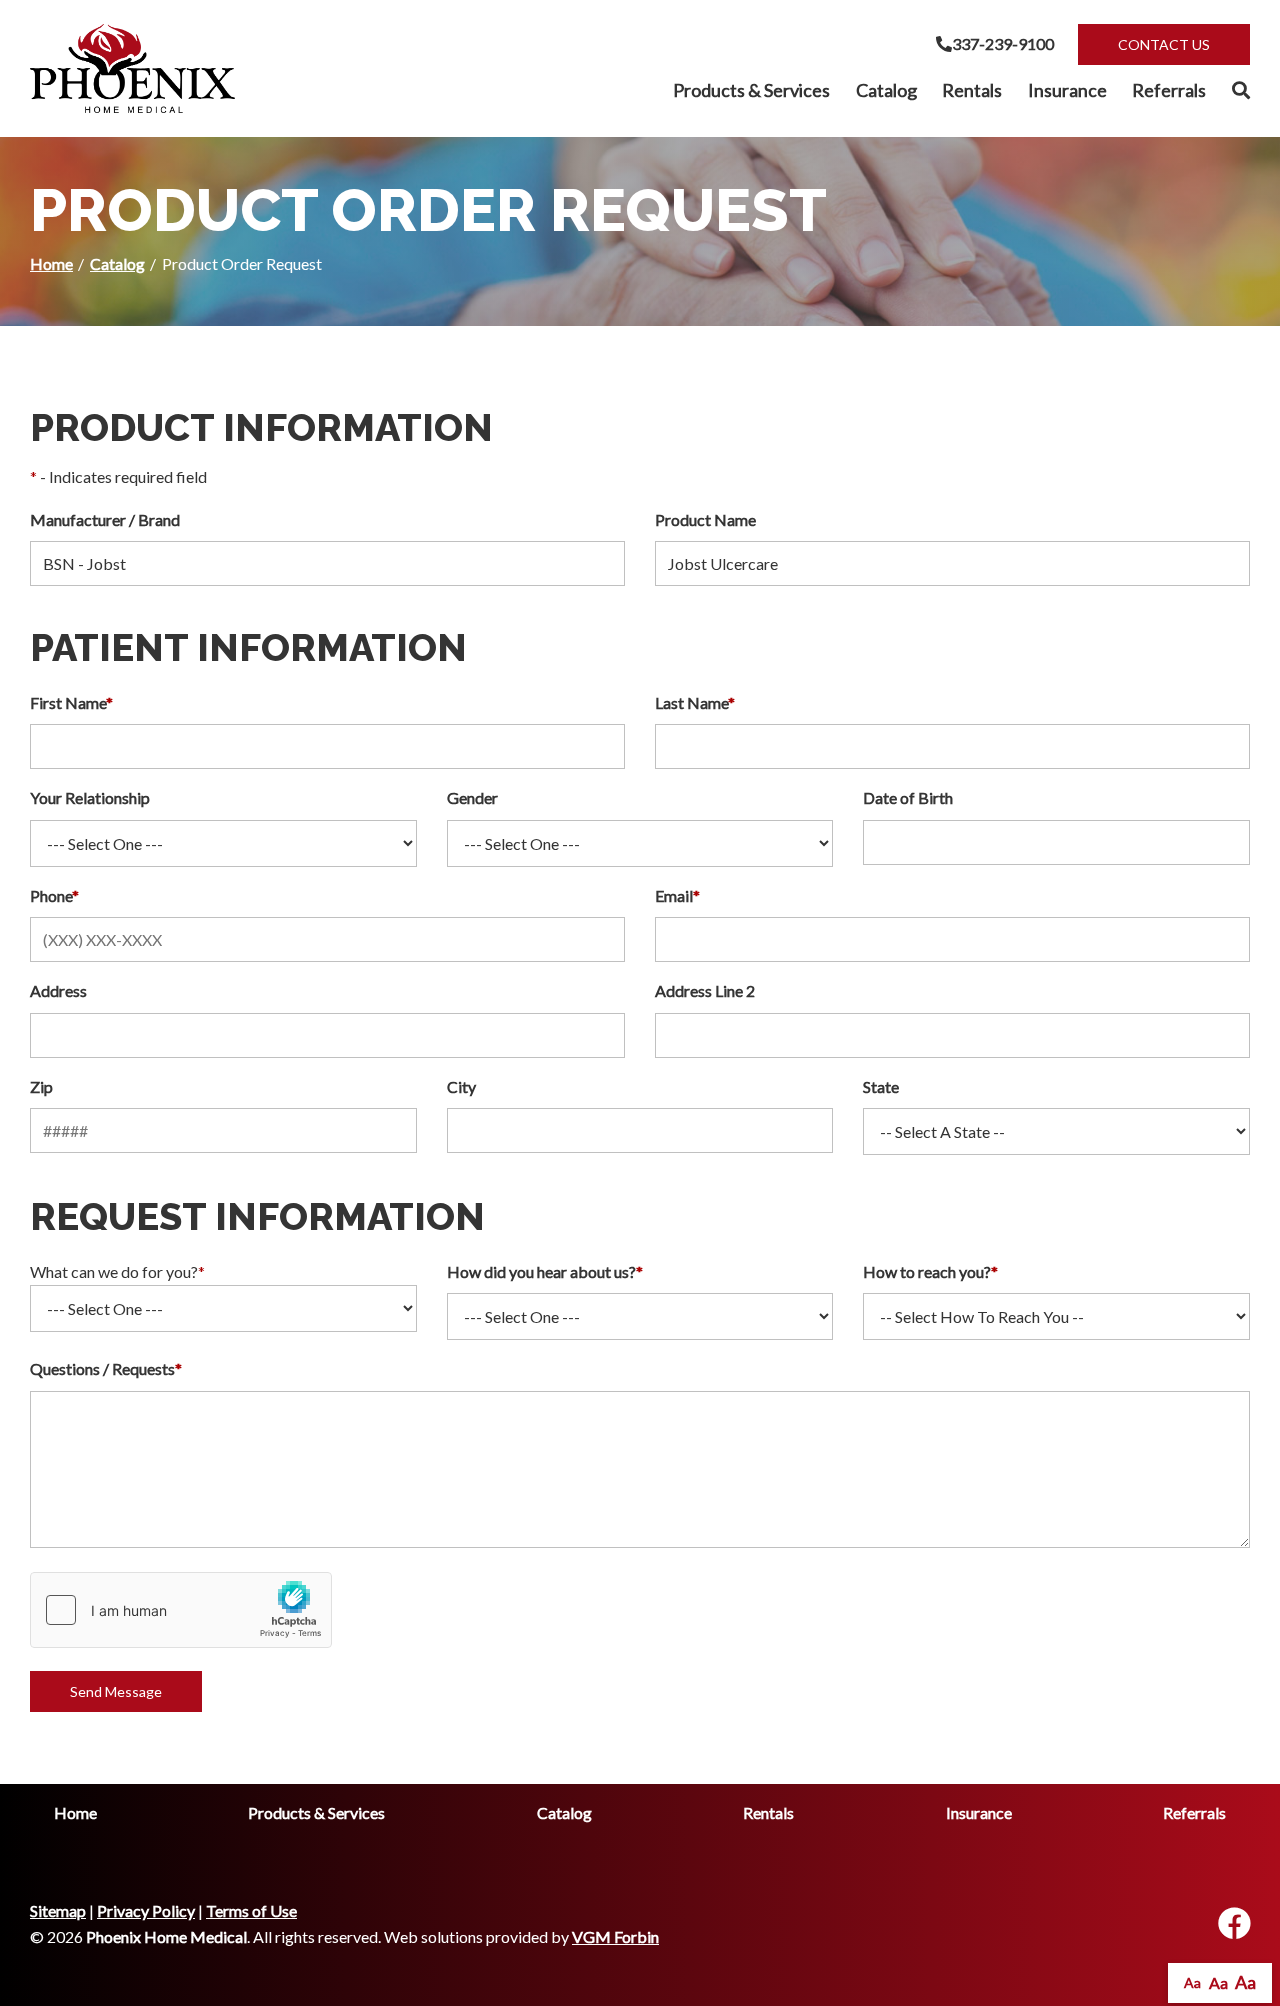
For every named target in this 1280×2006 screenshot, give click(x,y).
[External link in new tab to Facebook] (1234, 1924)
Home (51, 263)
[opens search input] (1234, 91)
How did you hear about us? (545, 1271)
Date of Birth (908, 797)
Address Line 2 (705, 990)
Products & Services (751, 90)
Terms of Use (251, 1910)
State (881, 1086)
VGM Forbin (615, 1936)
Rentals (972, 90)
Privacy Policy (146, 1910)
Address (58, 990)
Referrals (1169, 90)
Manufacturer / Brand (105, 519)
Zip (41, 1086)
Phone (54, 895)
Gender (472, 797)
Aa (1192, 1982)
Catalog (886, 90)
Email (677, 895)
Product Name (705, 519)
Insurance (1067, 90)
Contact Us (1164, 44)
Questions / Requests (106, 1368)
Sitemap (58, 1910)
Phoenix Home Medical (166, 1936)
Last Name (695, 702)
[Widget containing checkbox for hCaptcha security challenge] (181, 1610)
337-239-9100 (1003, 43)
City (461, 1086)
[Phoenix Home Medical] (132, 68)
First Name (71, 702)
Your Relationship (90, 797)
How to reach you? (930, 1271)
